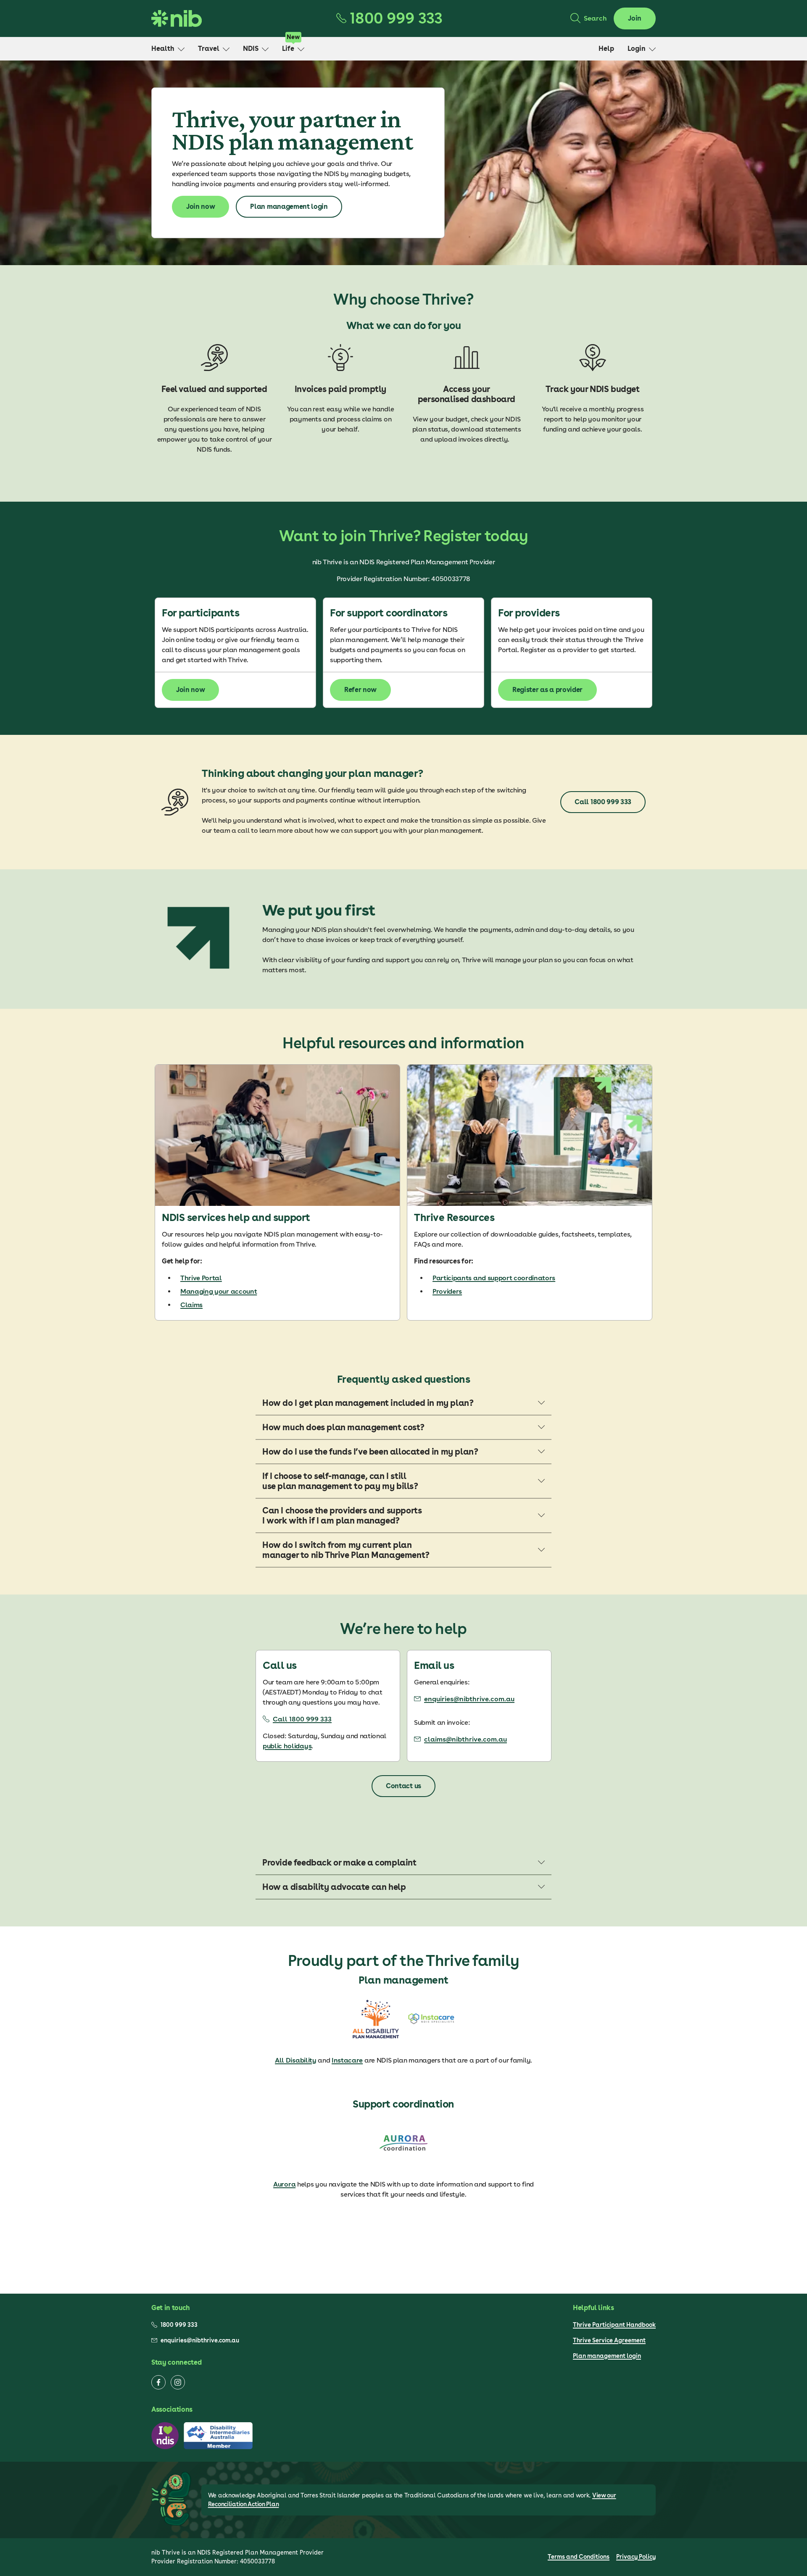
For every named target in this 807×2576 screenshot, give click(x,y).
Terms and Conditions (579, 2557)
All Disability (296, 2060)
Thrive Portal (201, 1278)
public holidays (287, 1746)
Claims (191, 1305)
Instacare (347, 2060)
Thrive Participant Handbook (614, 2325)
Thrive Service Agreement (609, 2340)
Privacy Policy (636, 2557)
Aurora (284, 2184)
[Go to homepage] (177, 18)
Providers (447, 1291)
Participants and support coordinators (494, 1278)
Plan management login (607, 2356)
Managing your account (219, 1291)
